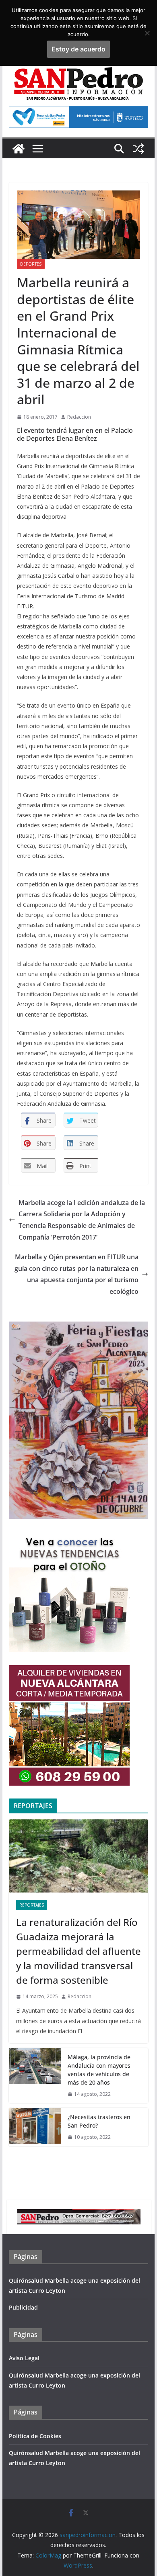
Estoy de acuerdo (78, 49)
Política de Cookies (35, 2436)
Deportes (31, 264)
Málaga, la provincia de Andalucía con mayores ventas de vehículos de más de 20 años (99, 2070)
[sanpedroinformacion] (19, 149)
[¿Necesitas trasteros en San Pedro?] (35, 2127)
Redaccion (79, 417)
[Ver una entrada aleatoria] (138, 149)
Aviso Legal (24, 2358)
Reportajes (32, 1905)
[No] (147, 33)
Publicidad (23, 2307)
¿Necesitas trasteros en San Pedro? (99, 2121)
